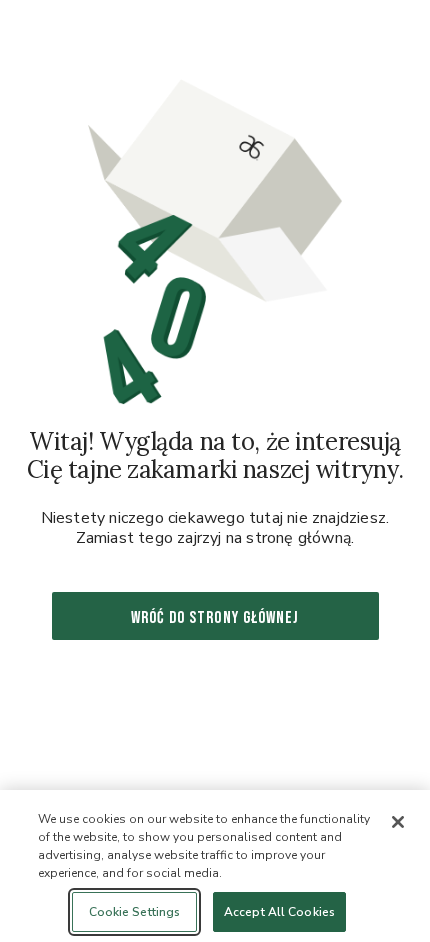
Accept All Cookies (279, 912)
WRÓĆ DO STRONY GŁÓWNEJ (215, 618)
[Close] (398, 822)
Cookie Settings (135, 912)
